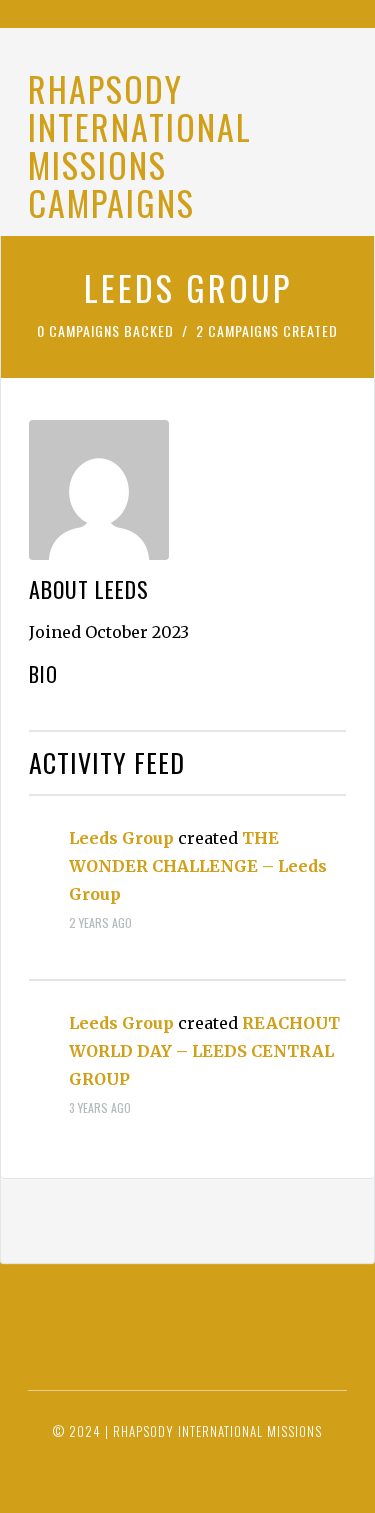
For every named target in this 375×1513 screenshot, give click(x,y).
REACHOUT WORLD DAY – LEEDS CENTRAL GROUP (204, 1051)
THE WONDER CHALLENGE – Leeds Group (198, 866)
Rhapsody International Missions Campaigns (140, 145)
